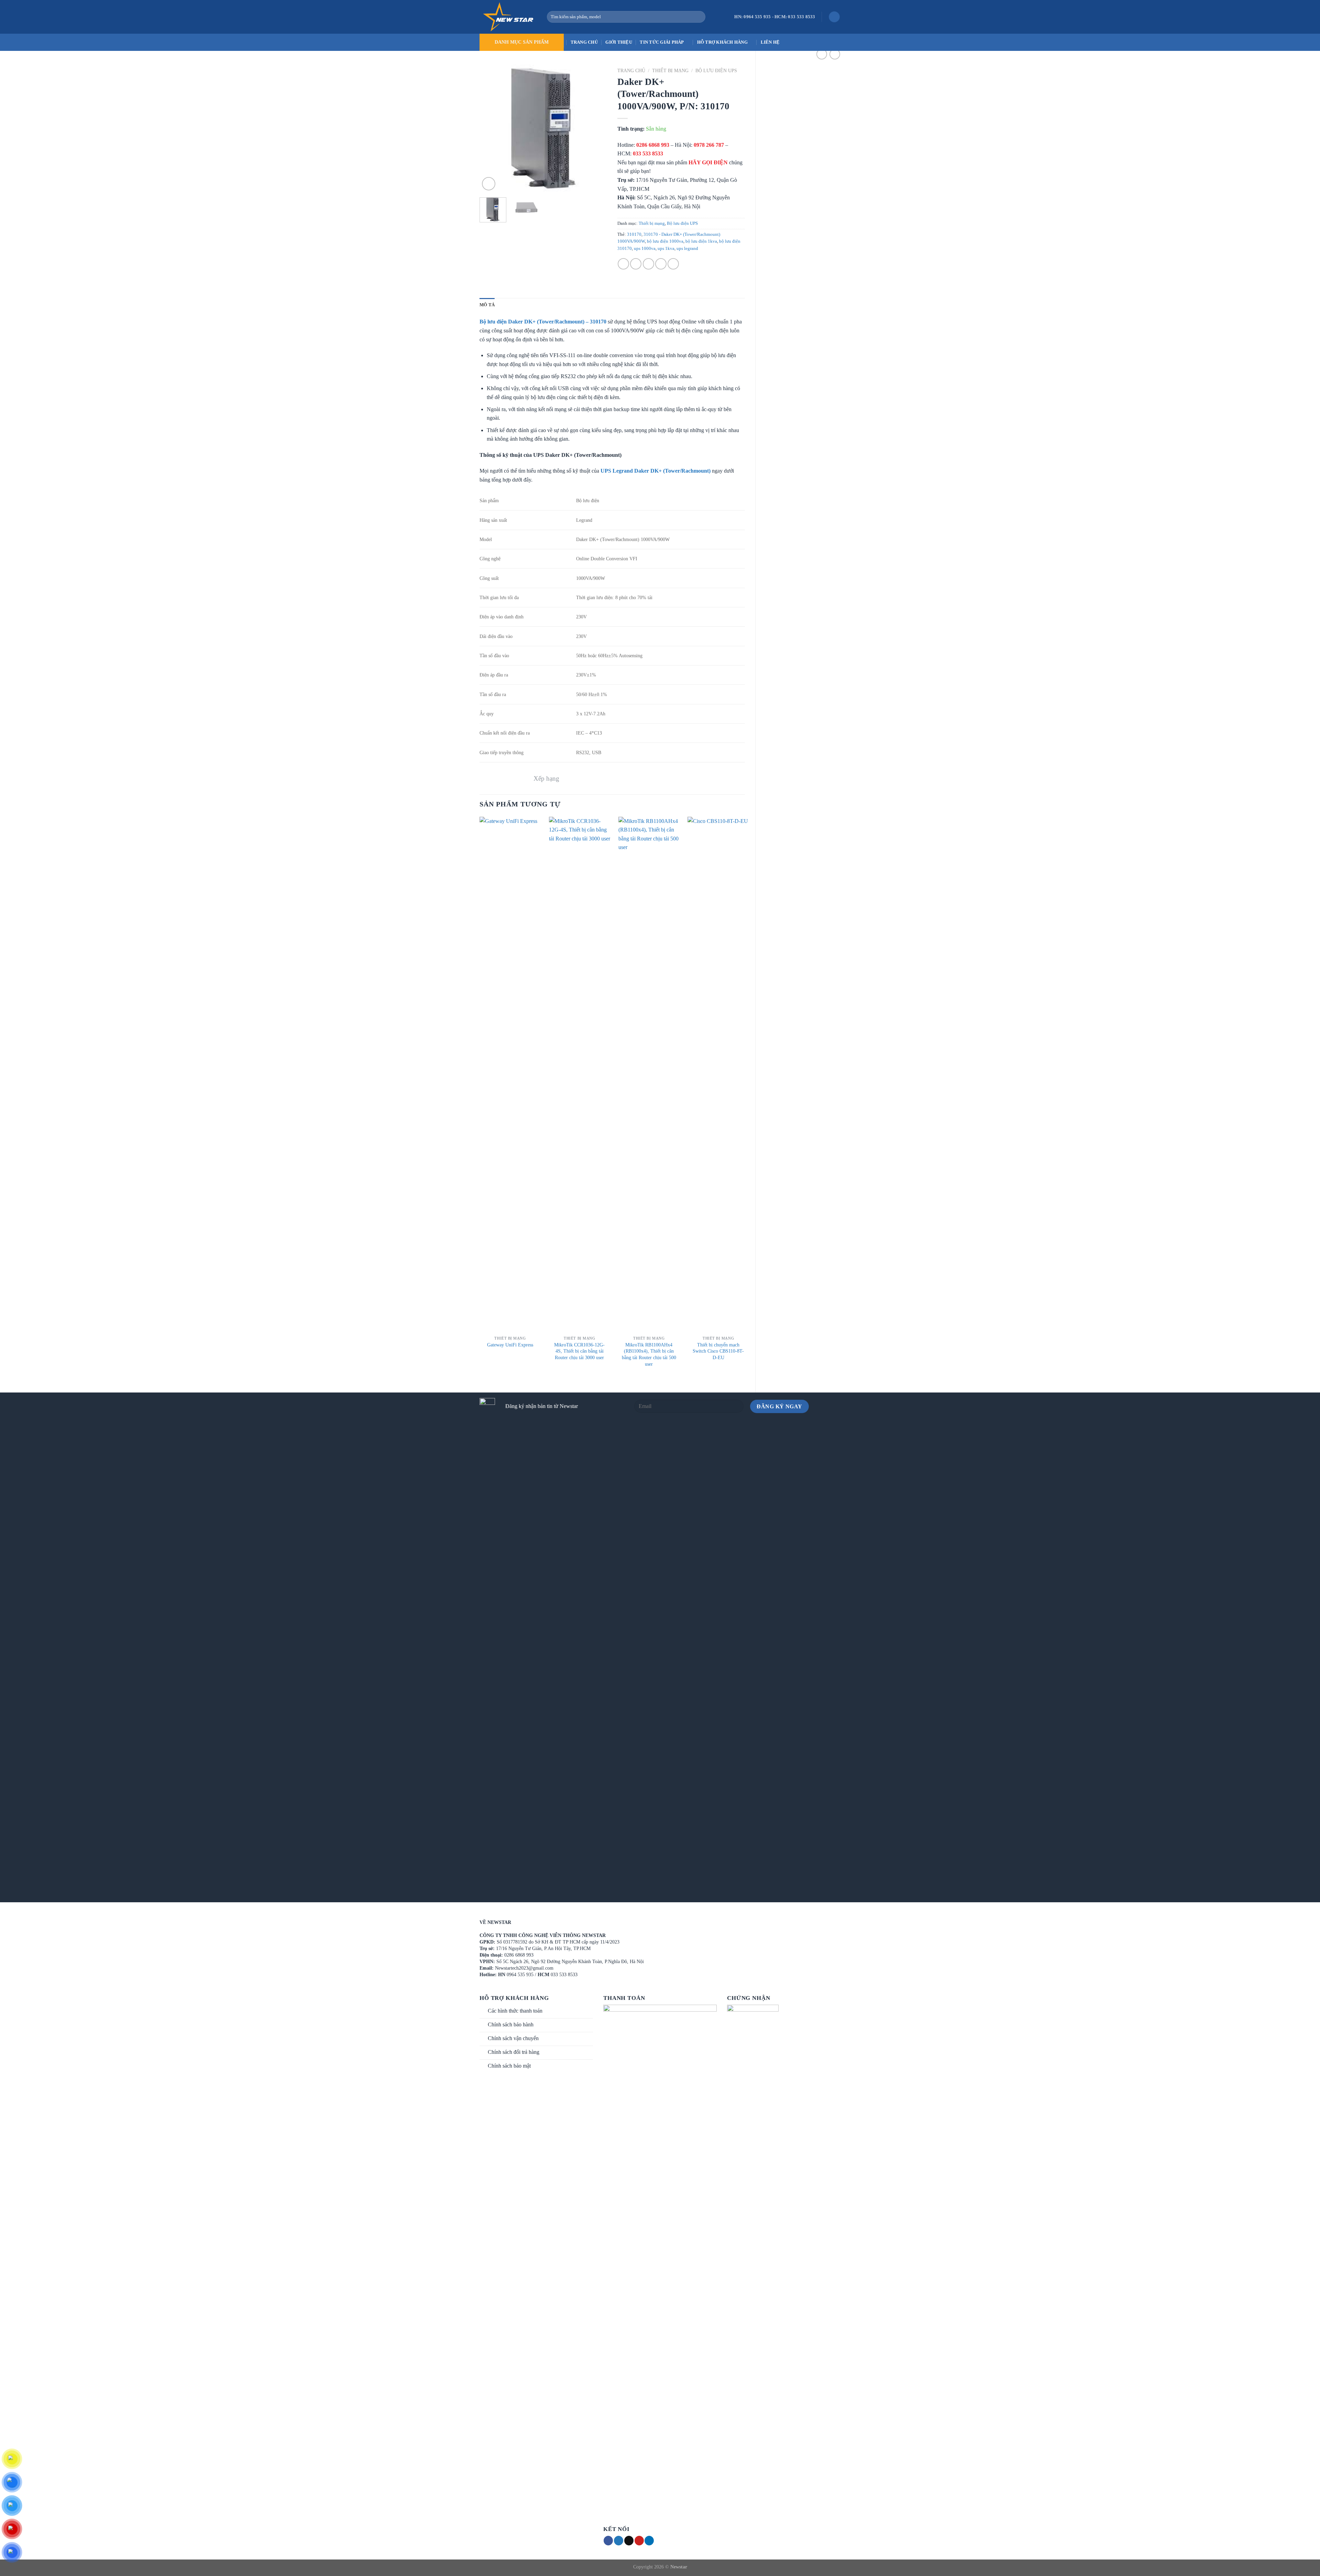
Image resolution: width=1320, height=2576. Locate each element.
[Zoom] (489, 184)
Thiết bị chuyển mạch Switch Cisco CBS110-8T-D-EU (718, 1351)
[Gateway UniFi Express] (510, 1075)
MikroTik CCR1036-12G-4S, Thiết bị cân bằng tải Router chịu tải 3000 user (579, 1351)
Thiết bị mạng (670, 71)
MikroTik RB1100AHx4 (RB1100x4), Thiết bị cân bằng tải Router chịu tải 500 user (649, 1354)
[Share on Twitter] (636, 264)
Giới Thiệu (619, 42)
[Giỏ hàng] (834, 17)
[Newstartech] (508, 17)
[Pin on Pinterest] (661, 264)
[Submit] (699, 17)
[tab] (487, 305)
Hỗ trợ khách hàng (722, 42)
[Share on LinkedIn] (673, 264)
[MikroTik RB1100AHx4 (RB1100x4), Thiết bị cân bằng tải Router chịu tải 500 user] (649, 1075)
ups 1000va (645, 249)
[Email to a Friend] (648, 264)
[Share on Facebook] (623, 264)
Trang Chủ (584, 42)
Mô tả (487, 305)
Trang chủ (631, 71)
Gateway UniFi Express (510, 1345)
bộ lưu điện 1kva (701, 241)
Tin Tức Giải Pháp (662, 42)
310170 (634, 234)
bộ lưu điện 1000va (665, 241)
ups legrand (687, 249)
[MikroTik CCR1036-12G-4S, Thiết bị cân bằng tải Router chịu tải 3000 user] (580, 1075)
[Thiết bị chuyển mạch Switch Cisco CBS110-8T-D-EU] (718, 1075)
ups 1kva (666, 249)
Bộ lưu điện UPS (716, 71)
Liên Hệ (770, 42)
